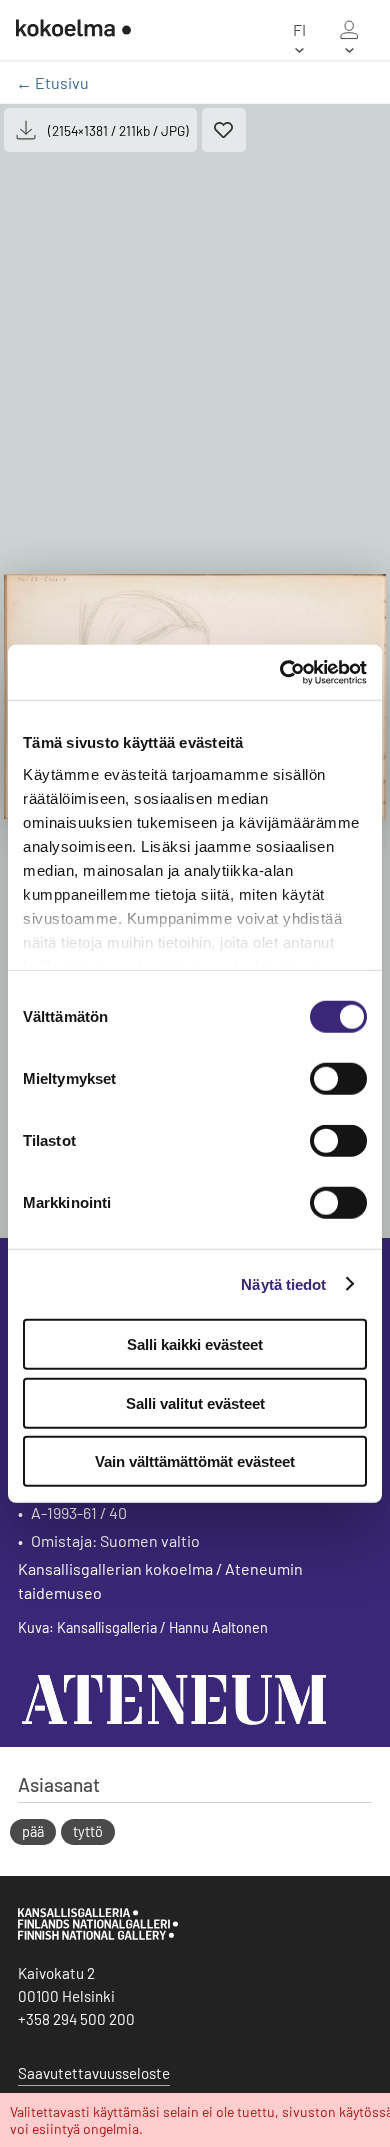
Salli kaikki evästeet (195, 1344)
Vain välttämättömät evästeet (195, 1461)
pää (33, 1831)
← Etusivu (52, 82)
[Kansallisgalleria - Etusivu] (73, 30)
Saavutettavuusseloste (94, 2073)
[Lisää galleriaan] (224, 130)
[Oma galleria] (349, 30)
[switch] (338, 1079)
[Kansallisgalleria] (98, 1935)
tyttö (88, 1831)
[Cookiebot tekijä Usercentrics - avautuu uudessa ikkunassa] (280, 672)
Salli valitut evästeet (195, 1402)
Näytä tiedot (283, 1283)
